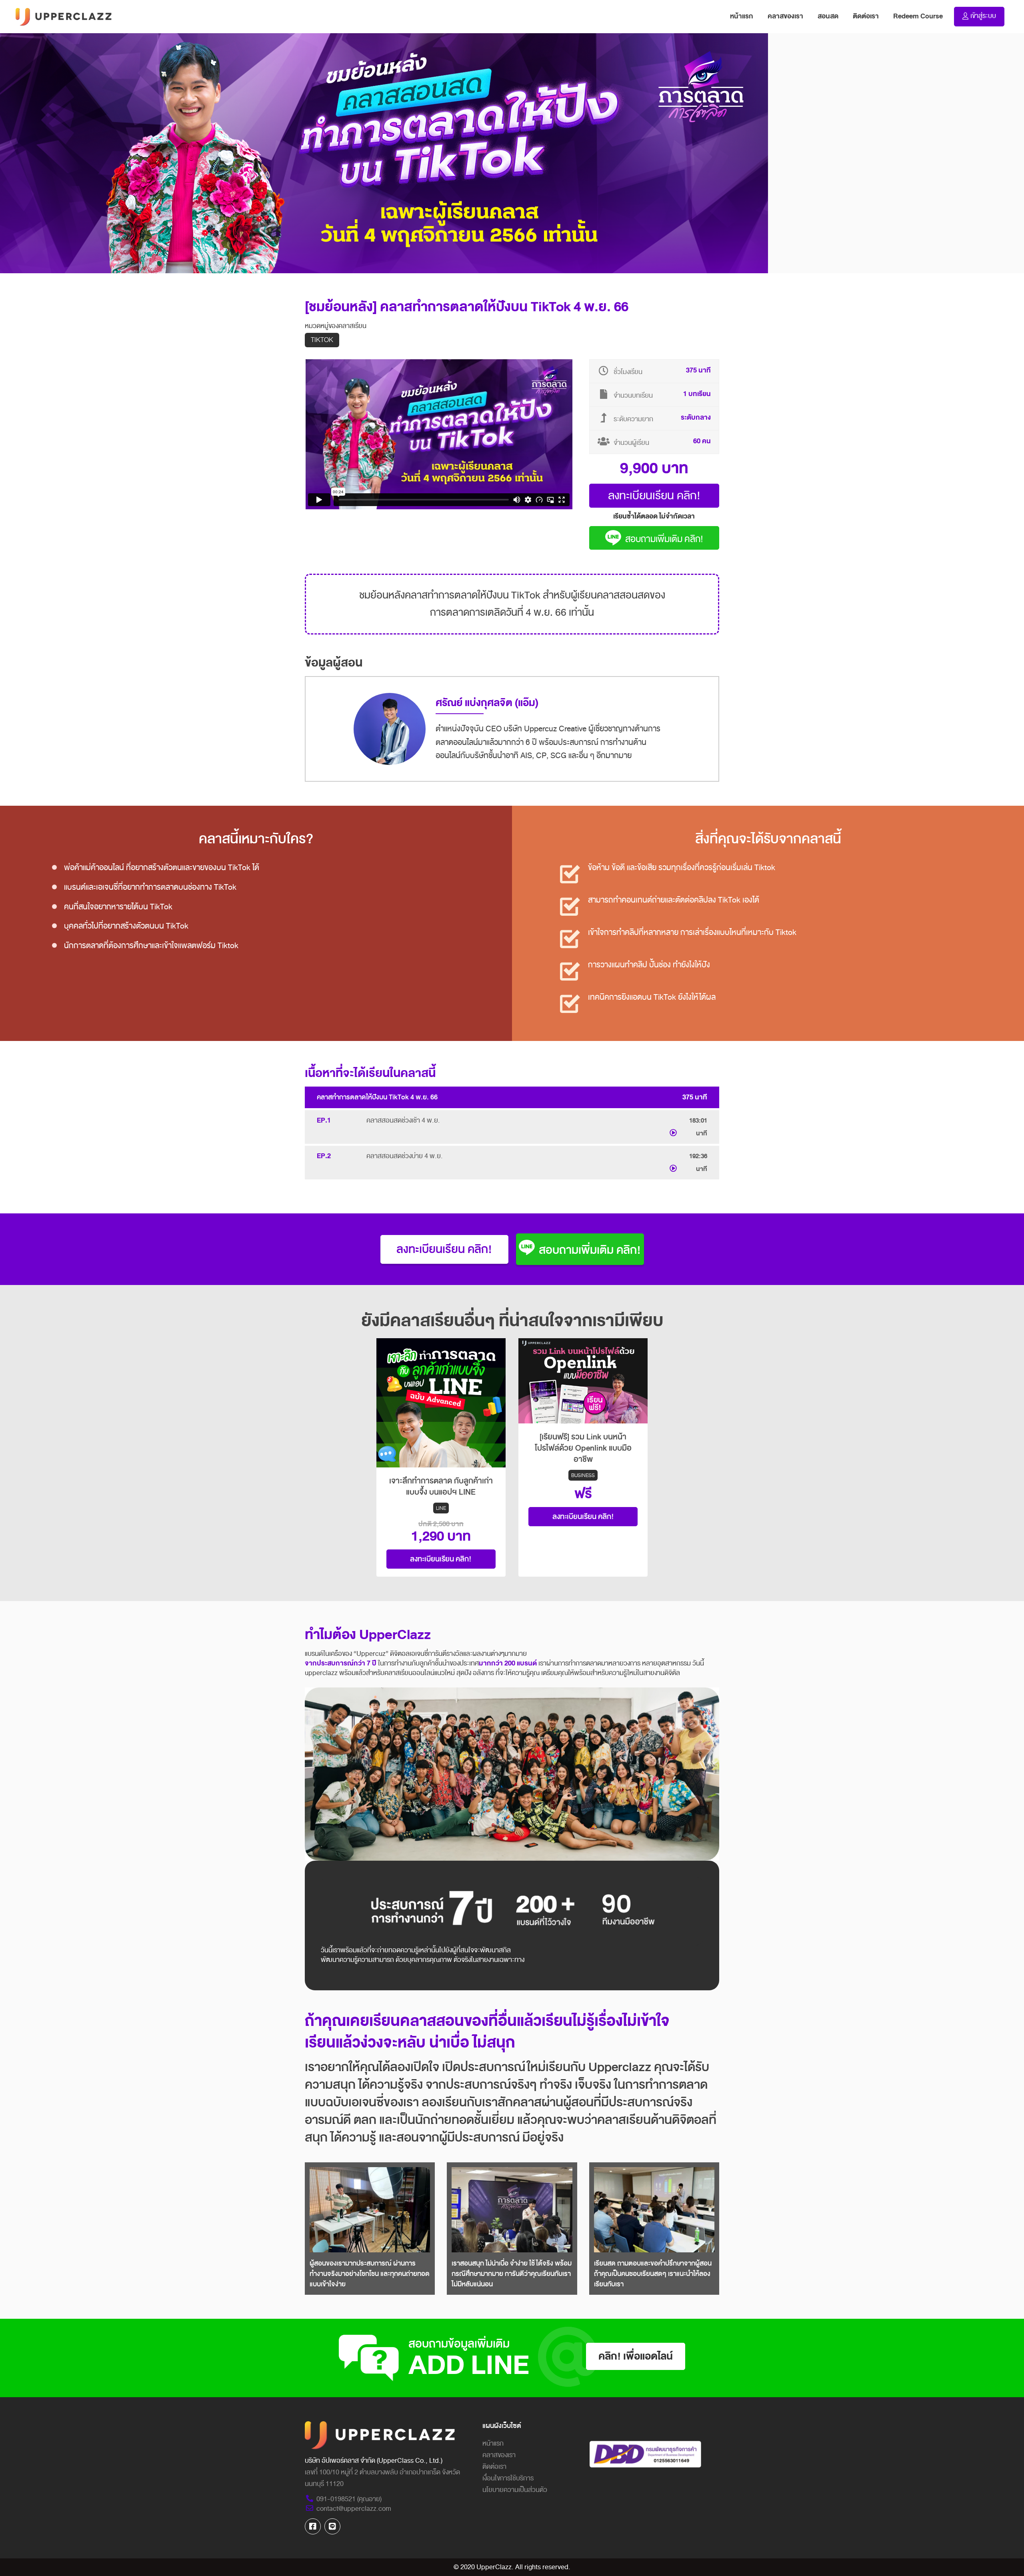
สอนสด (828, 16)
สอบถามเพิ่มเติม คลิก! (664, 539)
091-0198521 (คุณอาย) (349, 2499)
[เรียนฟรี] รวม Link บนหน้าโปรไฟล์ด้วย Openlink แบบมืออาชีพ (583, 1448)
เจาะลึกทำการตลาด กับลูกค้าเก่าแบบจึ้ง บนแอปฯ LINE (441, 1487)
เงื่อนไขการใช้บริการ (508, 2478)
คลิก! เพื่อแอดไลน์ (636, 2356)
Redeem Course (918, 16)
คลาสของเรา (785, 16)
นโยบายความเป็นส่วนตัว (515, 2490)
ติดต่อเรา (866, 16)
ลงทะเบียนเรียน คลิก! (654, 495)
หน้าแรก (745, 16)
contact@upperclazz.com (354, 2509)
